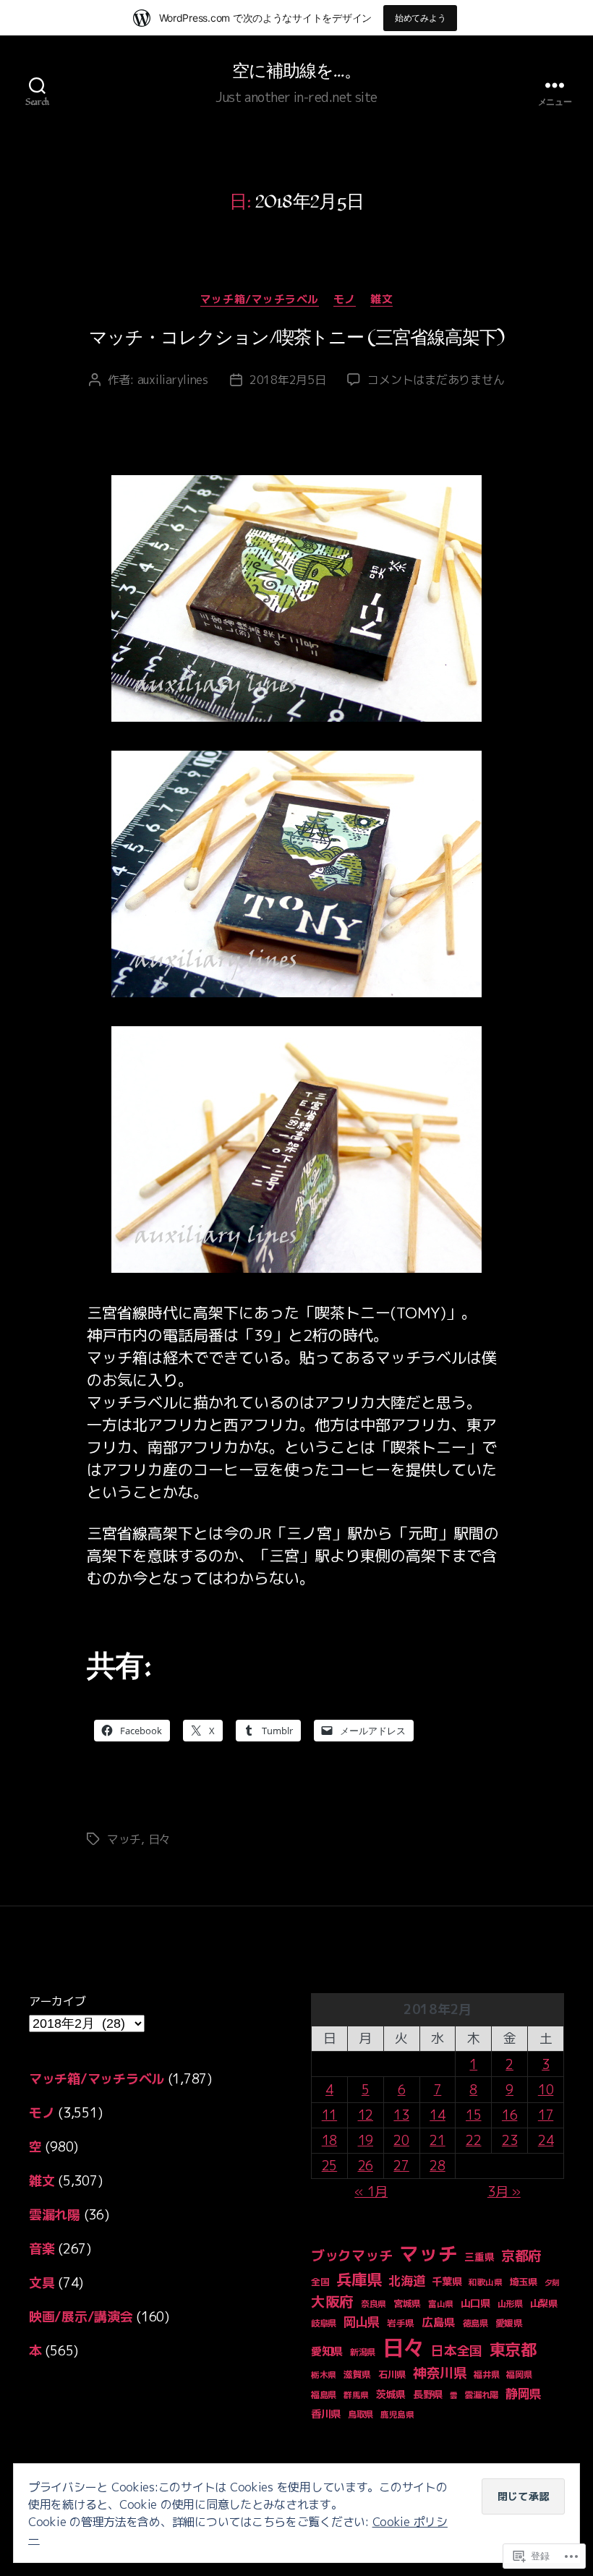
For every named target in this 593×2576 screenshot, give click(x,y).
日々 (159, 1839)
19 (366, 2140)
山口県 (475, 2303)
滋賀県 (357, 2374)
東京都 (513, 2349)
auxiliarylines (173, 380)
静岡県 (524, 2393)
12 (366, 2115)
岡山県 (362, 2322)
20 (401, 2140)
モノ (345, 300)
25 (329, 2166)
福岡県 (519, 2375)
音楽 (42, 2249)
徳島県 (475, 2323)
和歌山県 (486, 2282)
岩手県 (401, 2323)
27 (401, 2166)
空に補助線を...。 (296, 72)
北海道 (406, 2281)
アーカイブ (57, 2001)
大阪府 (332, 2302)
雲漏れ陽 (55, 2215)
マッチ (124, 1839)
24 (546, 2140)
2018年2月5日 (288, 380)
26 (366, 2166)
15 (473, 2115)
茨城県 (391, 2394)
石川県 (392, 2374)
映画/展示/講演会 (81, 2317)
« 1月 (371, 2192)
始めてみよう (420, 18)
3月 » (504, 2192)
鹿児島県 (397, 2414)
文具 (42, 2283)
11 (329, 2115)
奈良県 (374, 2304)
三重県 (479, 2257)
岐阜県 (324, 2323)
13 (401, 2115)
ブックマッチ (351, 2255)
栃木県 (324, 2375)
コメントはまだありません (436, 380)
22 (473, 2140)
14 (437, 2115)
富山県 (441, 2304)
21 (437, 2140)
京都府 (521, 2256)
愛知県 (327, 2351)
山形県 (510, 2304)
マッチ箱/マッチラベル (260, 300)
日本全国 (457, 2351)
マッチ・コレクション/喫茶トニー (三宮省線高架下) (296, 338)
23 (509, 2140)
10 (546, 2090)
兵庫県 (359, 2279)
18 (329, 2140)
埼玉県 (524, 2282)
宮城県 (407, 2303)
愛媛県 (509, 2323)
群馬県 (356, 2395)
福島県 (324, 2395)
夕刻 (552, 2282)
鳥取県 (361, 2414)
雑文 (381, 300)
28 (437, 2166)
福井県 (486, 2375)
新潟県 (363, 2352)
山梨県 (544, 2303)
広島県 (439, 2322)
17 (546, 2115)
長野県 (428, 2394)
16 (509, 2115)
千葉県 (447, 2282)
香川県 (326, 2414)
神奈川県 (440, 2373)
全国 (320, 2282)
